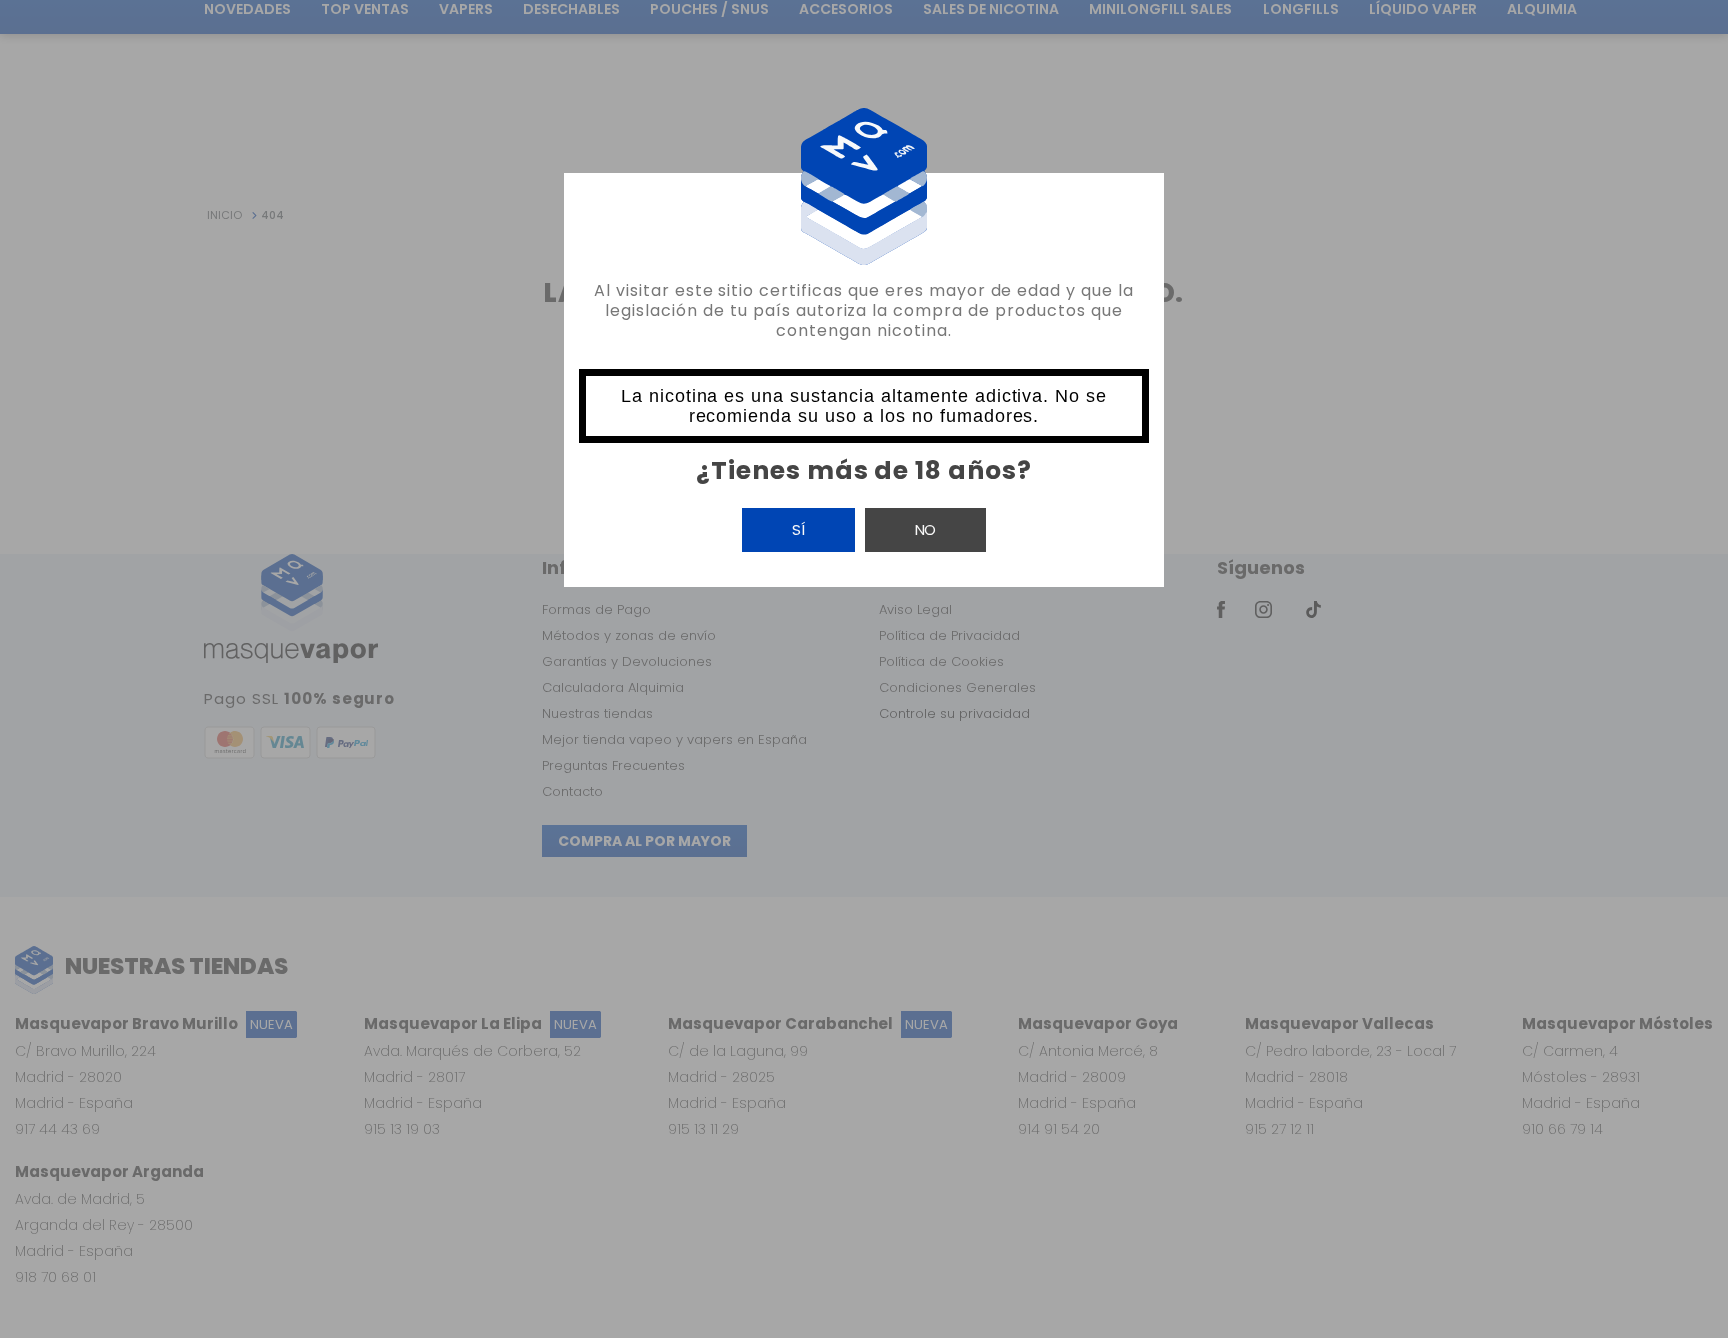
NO (925, 529)
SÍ (798, 529)
